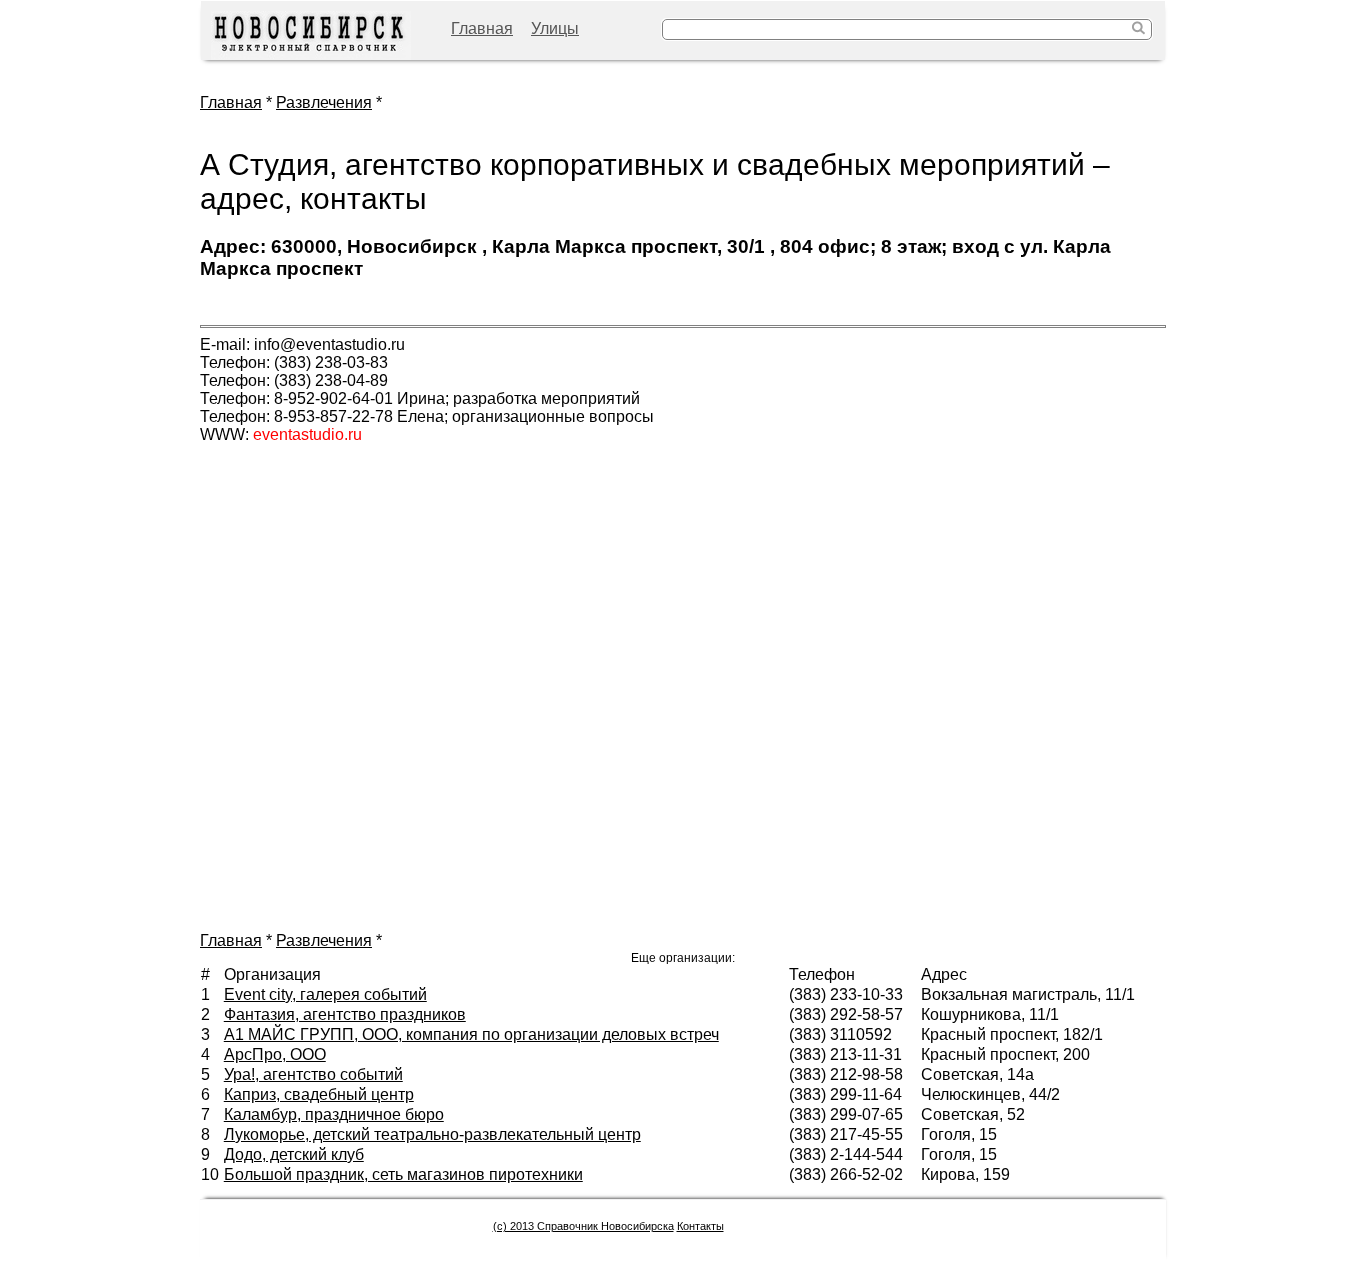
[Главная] (311, 35)
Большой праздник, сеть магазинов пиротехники (403, 1174)
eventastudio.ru (307, 434)
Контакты (700, 1226)
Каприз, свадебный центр (319, 1094)
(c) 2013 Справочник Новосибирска (583, 1226)
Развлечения (324, 102)
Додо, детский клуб (294, 1154)
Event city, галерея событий (325, 994)
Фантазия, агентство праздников (345, 1014)
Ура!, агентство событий (313, 1074)
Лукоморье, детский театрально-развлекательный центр (432, 1134)
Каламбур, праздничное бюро (334, 1114)
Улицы (555, 28)
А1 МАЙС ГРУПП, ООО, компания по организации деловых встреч (471, 1034)
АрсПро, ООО (275, 1054)
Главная (482, 28)
